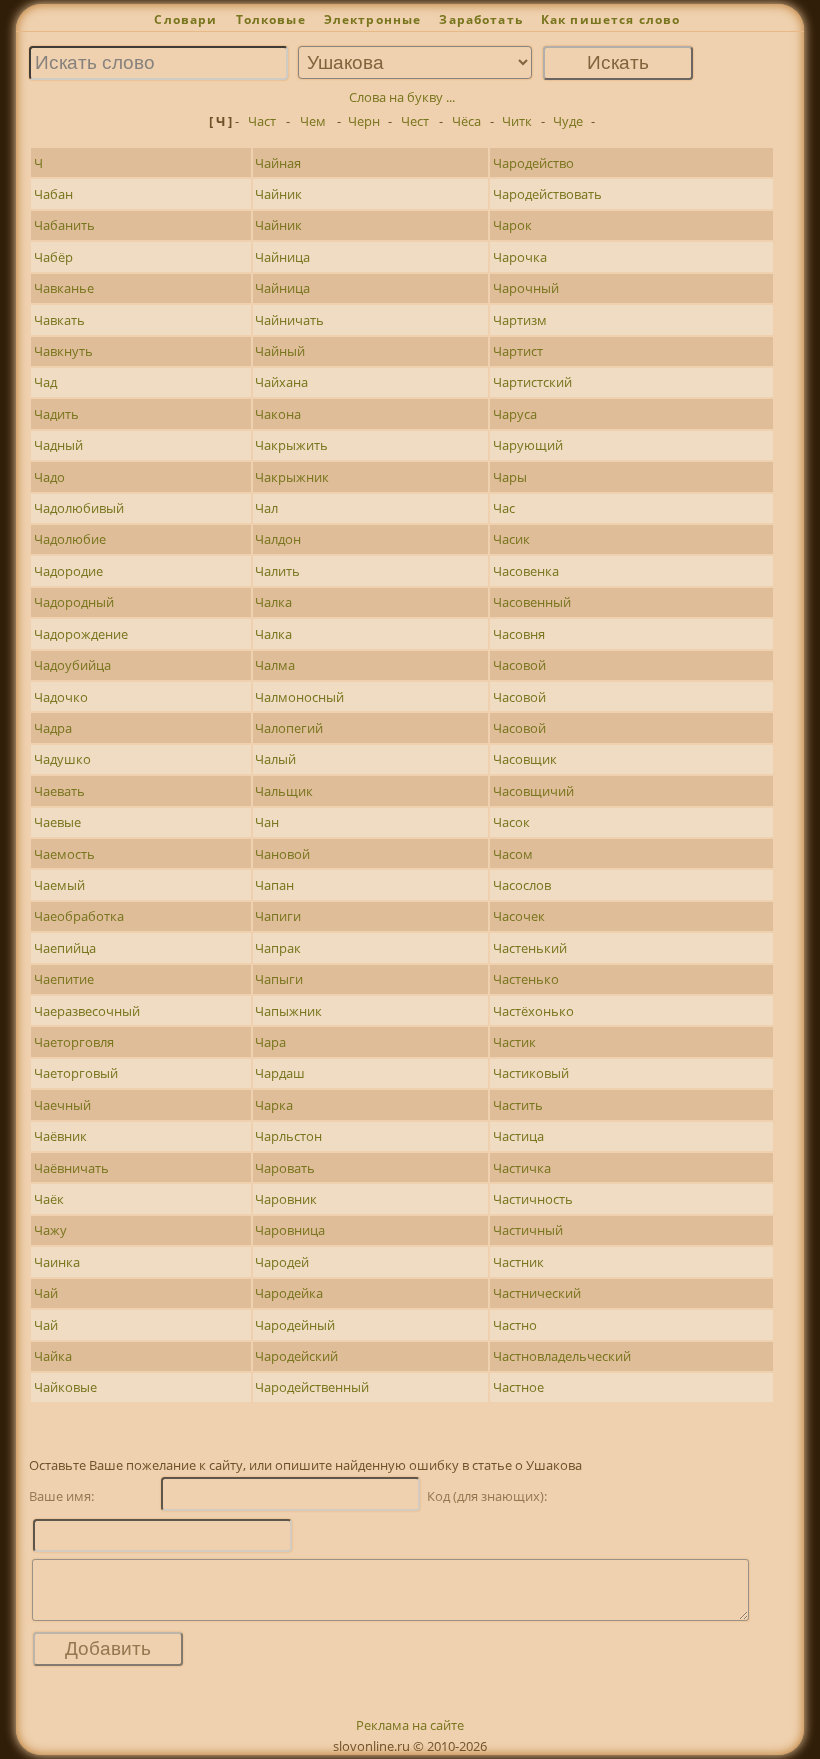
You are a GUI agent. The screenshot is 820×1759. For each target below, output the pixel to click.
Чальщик (284, 791)
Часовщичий (533, 791)
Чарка (274, 1105)
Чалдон (278, 539)
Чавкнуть (63, 351)
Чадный (58, 445)
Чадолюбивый (79, 508)
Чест (415, 121)
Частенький (530, 948)
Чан (267, 822)
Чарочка (520, 257)
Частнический (537, 1293)
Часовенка (526, 571)
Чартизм (520, 320)
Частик (514, 1042)
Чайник (278, 194)
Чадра (53, 728)
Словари (185, 19)
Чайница (282, 257)
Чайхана (281, 382)
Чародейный (295, 1325)
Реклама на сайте (410, 1725)
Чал (266, 508)
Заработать (481, 19)
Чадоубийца (72, 665)
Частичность (533, 1199)
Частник (518, 1262)
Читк (517, 121)
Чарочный (526, 288)
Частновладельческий (562, 1356)
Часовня (519, 634)
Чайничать (289, 320)
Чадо (49, 477)
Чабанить (64, 225)
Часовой (519, 665)
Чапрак (278, 948)
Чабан (53, 194)
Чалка (273, 602)
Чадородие (68, 571)
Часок (511, 822)
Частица (518, 1136)
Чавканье (64, 288)
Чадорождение (81, 634)
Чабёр (53, 257)
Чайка (53, 1356)
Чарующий (528, 445)
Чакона (278, 414)
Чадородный (74, 602)
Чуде (568, 121)
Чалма (275, 665)
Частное (518, 1387)
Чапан (274, 885)
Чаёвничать (71, 1168)
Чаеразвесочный (87, 1011)
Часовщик (525, 759)
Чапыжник (288, 1011)
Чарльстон (288, 1136)
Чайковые (65, 1387)
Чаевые (57, 822)
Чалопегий (289, 728)
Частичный (528, 1230)
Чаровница (290, 1230)
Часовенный (532, 602)
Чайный (280, 351)
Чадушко (62, 759)
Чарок (512, 225)
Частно (515, 1325)
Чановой (282, 854)
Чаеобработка (79, 916)
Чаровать (285, 1168)
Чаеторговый (76, 1073)
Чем (313, 121)
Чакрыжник (292, 477)
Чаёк (49, 1199)
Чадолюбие (70, 539)
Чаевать (59, 791)
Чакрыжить (291, 445)
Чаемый (59, 885)
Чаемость (64, 854)
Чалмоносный (299, 697)
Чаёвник (60, 1136)
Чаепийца (65, 948)
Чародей (282, 1262)
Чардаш (280, 1073)
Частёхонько (533, 1011)
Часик (511, 539)
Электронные (373, 19)
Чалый (275, 759)
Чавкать (59, 320)
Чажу (50, 1230)
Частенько (526, 979)
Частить (518, 1105)
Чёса (466, 121)
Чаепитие (64, 979)
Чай (46, 1293)
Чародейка (289, 1293)
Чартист (518, 351)
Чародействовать (547, 194)
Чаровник (286, 1199)
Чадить (56, 414)
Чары (510, 477)
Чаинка (57, 1262)
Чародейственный (312, 1387)
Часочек (519, 916)
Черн (364, 121)
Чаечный (62, 1105)
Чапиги (278, 916)
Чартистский (532, 382)
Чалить (277, 571)
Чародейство (533, 163)
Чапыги (279, 979)
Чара (270, 1042)
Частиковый (531, 1073)
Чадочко (61, 697)
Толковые (271, 19)
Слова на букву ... (402, 97)
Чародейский (296, 1356)
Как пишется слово (611, 19)
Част (262, 121)
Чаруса (515, 414)
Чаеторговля (74, 1042)
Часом (513, 854)
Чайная (278, 163)
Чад (45, 382)
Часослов (522, 885)
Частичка (522, 1168)
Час (504, 508)
